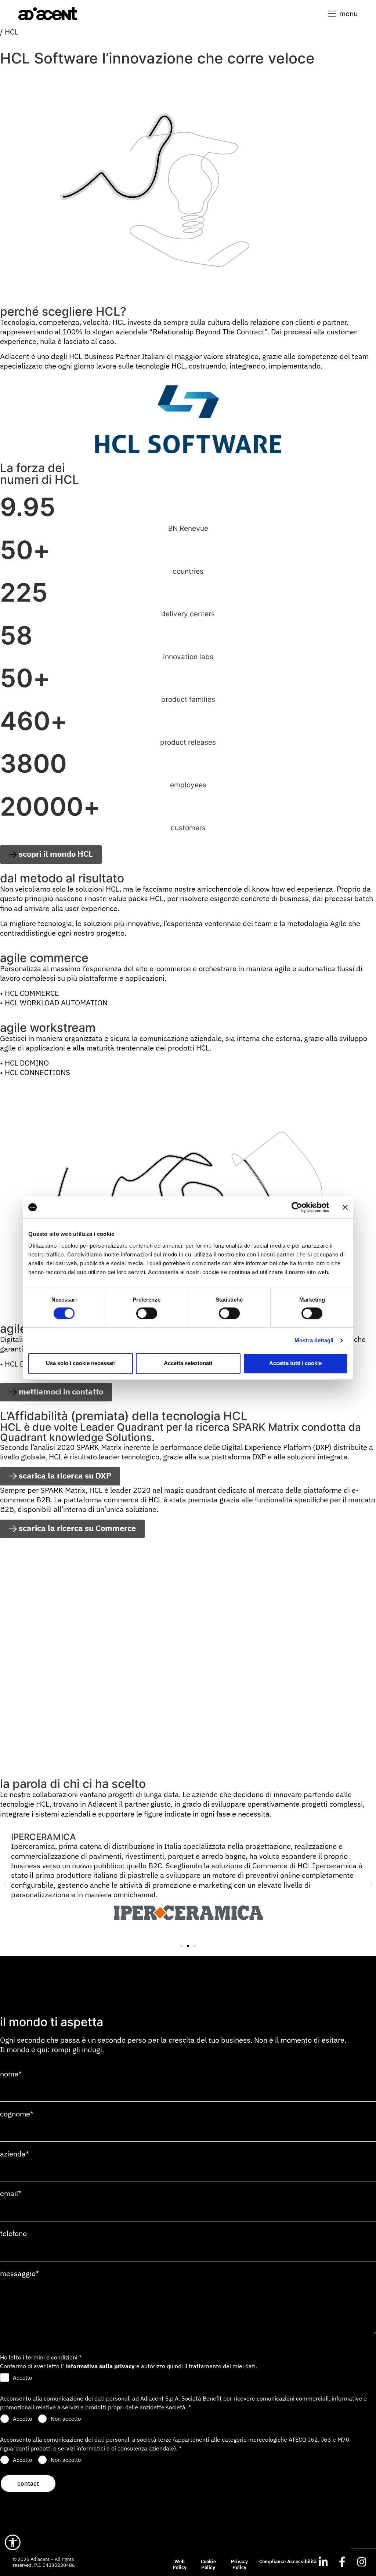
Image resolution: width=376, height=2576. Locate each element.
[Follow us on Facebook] (342, 2562)
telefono (13, 2234)
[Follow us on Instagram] (362, 2562)
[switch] (147, 1313)
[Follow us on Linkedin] (323, 2562)
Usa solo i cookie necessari (81, 1363)
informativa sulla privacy (100, 2366)
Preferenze (147, 1300)
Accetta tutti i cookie (295, 1363)
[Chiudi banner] (345, 1207)
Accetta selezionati (188, 1363)
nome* (11, 2074)
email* (11, 2194)
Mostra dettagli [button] (314, 1340)
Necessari (64, 1300)
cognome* (17, 2114)
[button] (343, 14)
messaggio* (19, 2274)
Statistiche (229, 1300)
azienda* (15, 2154)
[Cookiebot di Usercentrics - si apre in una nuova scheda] (297, 1207)
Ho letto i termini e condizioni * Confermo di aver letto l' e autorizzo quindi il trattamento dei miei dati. (129, 2362)
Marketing (312, 1300)
